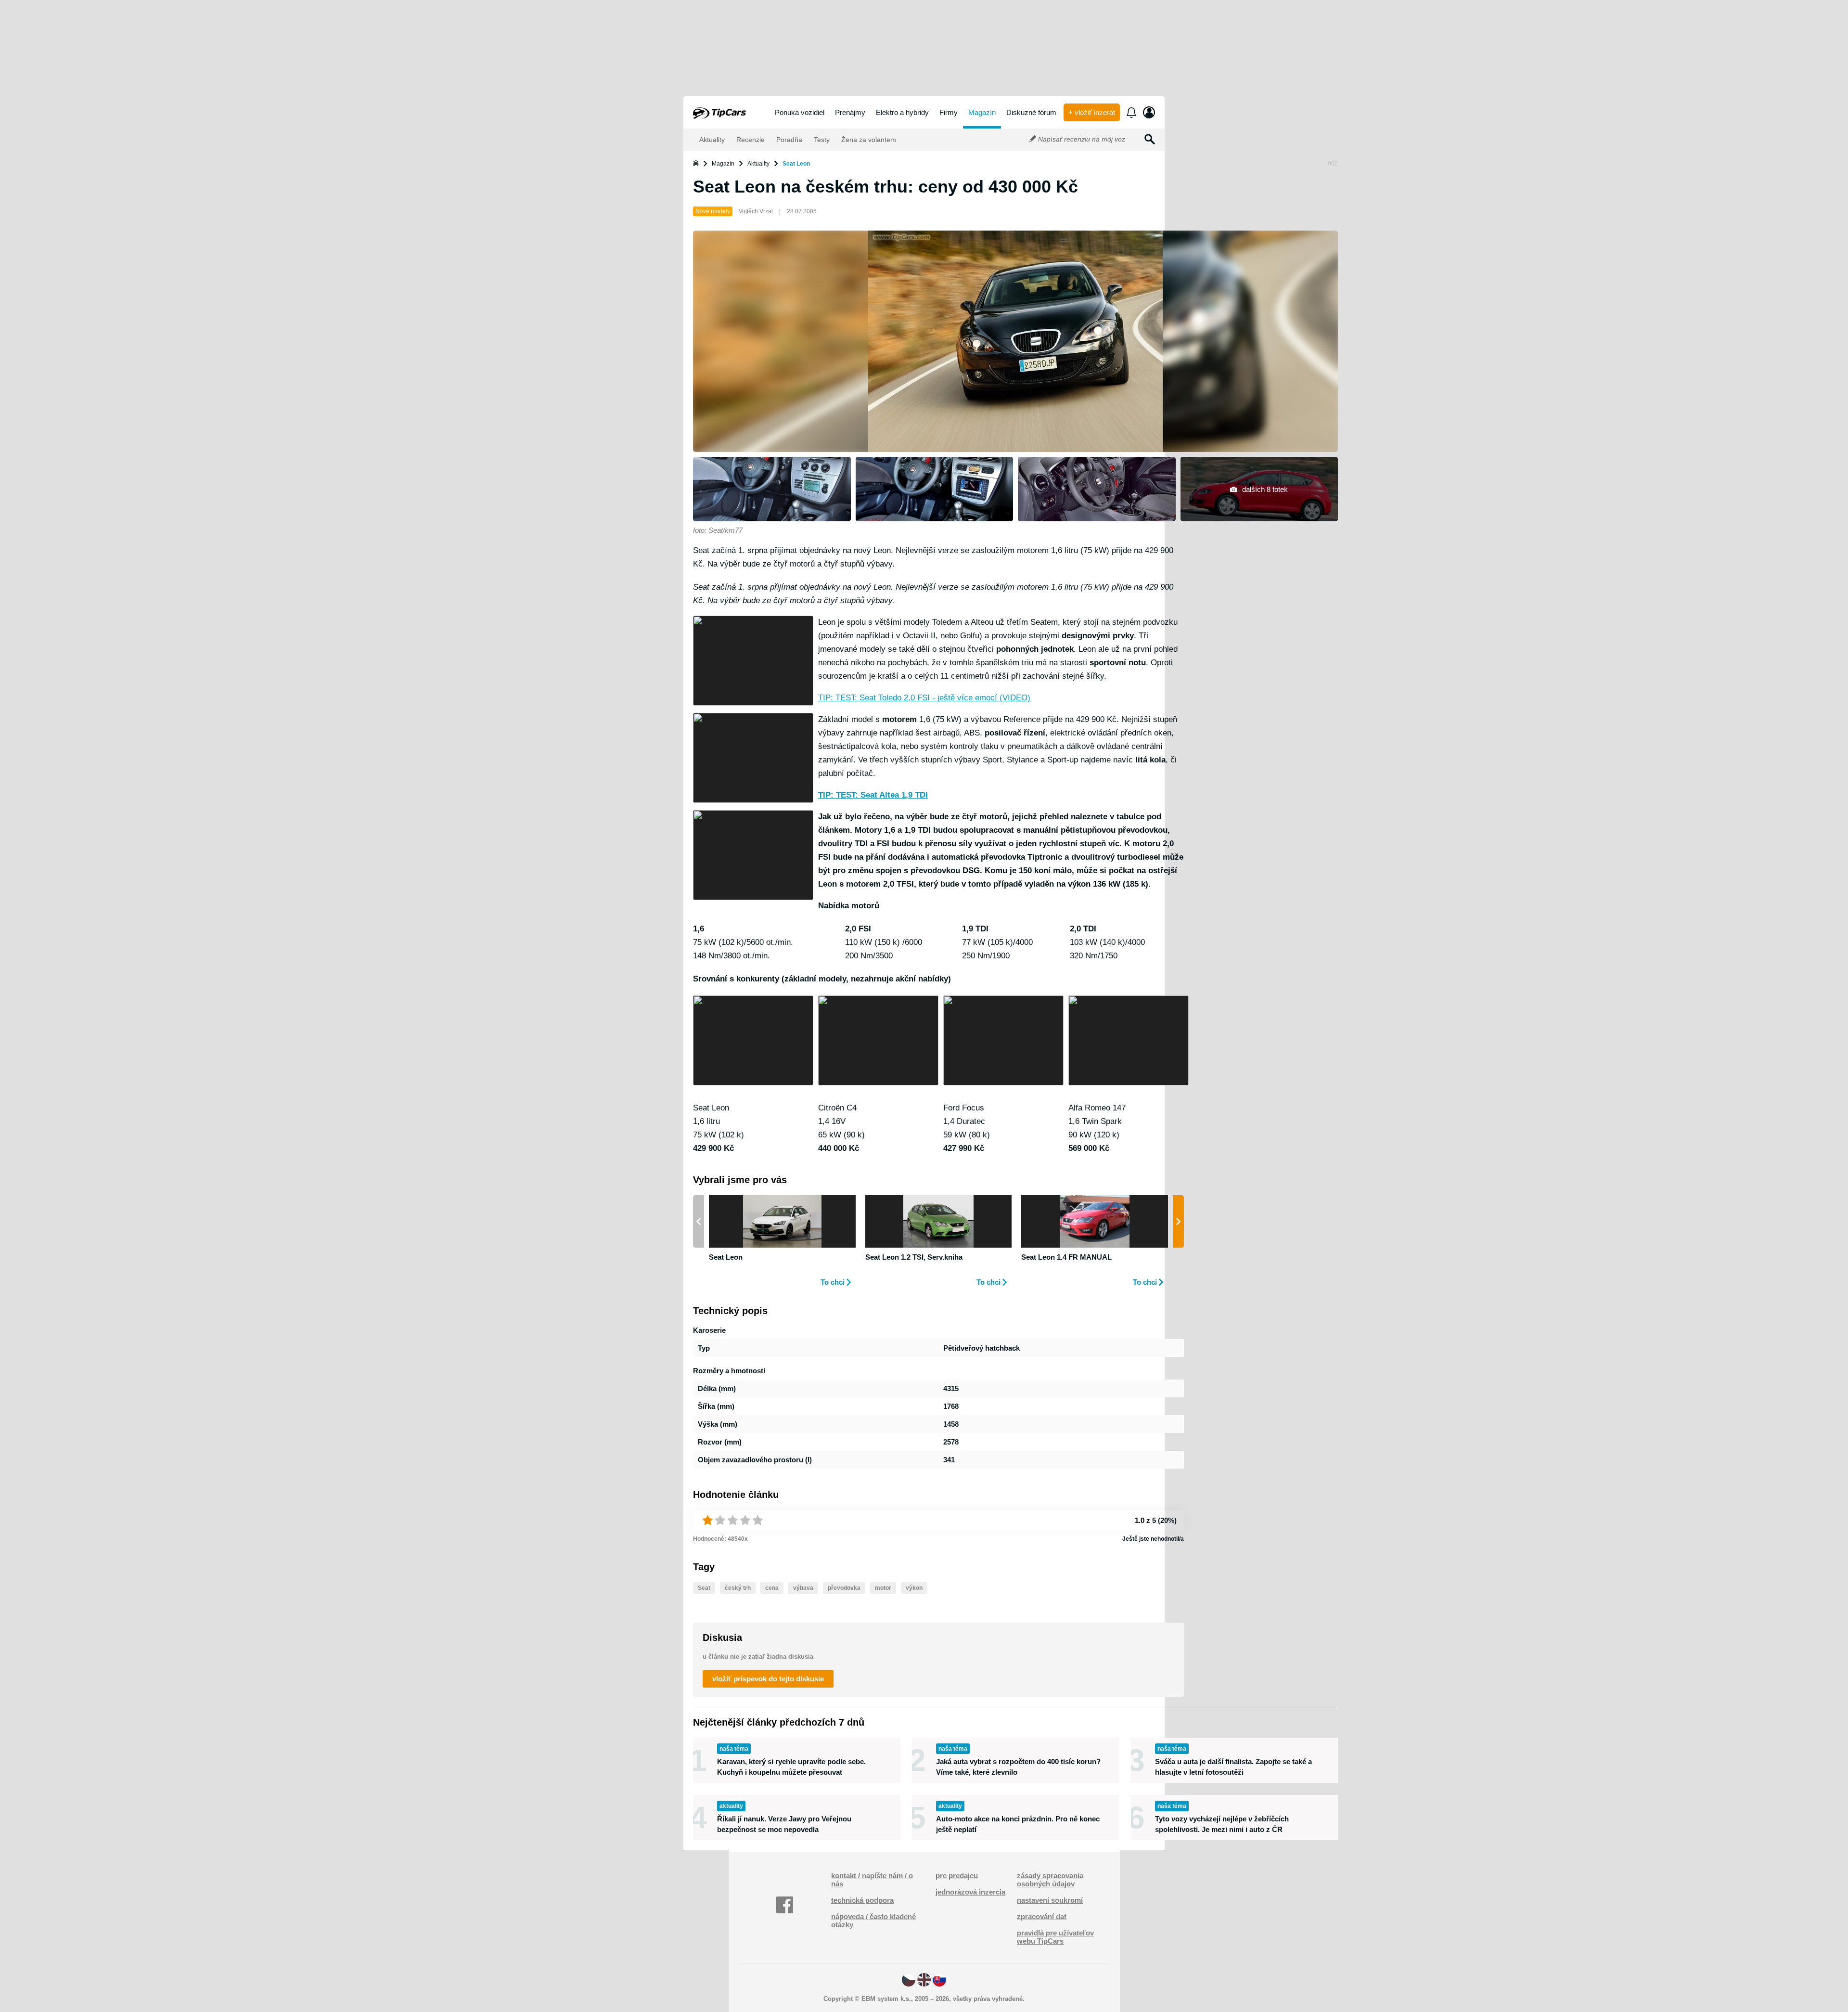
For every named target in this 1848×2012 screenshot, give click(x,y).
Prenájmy (850, 112)
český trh (738, 1588)
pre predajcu (957, 1876)
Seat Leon (796, 164)
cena (772, 1588)
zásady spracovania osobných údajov (1050, 1880)
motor (883, 1588)
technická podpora (862, 1900)
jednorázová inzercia (970, 1892)
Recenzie (750, 140)
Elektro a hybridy (902, 112)
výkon (914, 1588)
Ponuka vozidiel (800, 112)
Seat (704, 1588)
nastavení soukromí (1050, 1900)
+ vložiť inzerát (1092, 112)
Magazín (982, 112)
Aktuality (711, 140)
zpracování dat (1042, 1916)
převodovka (844, 1588)
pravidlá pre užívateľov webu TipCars (1055, 1937)
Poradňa (788, 140)
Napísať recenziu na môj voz (1081, 139)
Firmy (949, 112)
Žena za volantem (868, 140)
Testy (821, 140)
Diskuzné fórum (1031, 112)
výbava (803, 1588)
